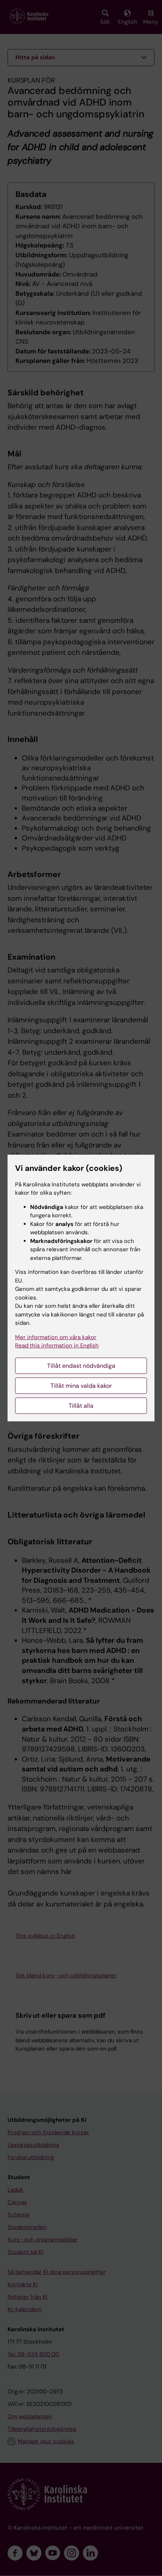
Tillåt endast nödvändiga (81, 1366)
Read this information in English (57, 1346)
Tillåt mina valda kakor (81, 1386)
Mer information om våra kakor (56, 1337)
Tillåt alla (81, 1406)
